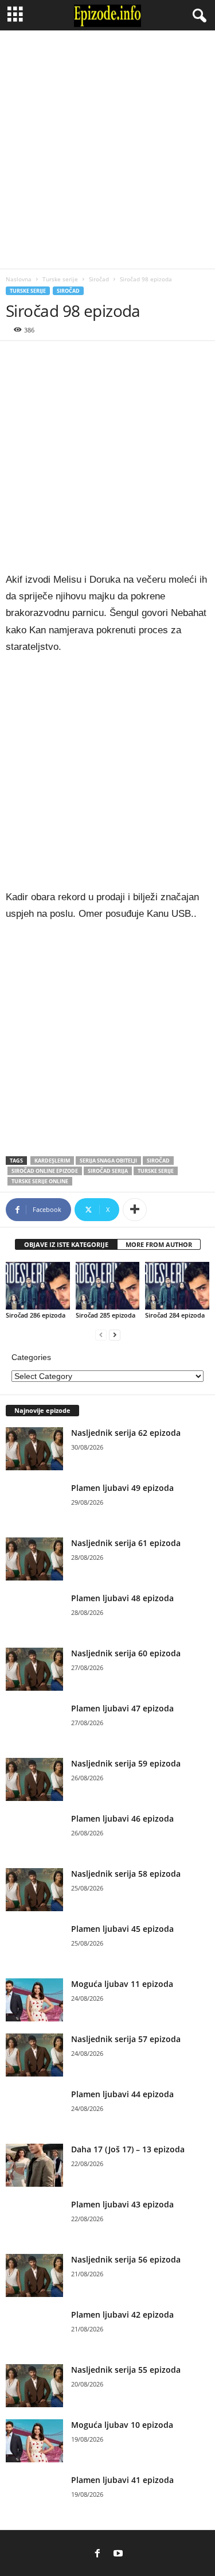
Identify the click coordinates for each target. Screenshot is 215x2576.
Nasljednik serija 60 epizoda (126, 1653)
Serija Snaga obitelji (108, 1161)
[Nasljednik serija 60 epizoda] (34, 1669)
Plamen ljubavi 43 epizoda (122, 2204)
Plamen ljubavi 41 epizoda (122, 2480)
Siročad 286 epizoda (36, 1315)
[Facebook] (97, 2554)
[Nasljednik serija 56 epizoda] (34, 2275)
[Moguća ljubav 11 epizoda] (34, 2000)
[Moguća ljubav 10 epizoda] (34, 2441)
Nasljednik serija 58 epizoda (126, 1874)
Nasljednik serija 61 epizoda (126, 1543)
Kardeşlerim (52, 1161)
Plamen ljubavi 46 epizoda (122, 1818)
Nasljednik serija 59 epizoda (126, 1763)
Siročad (99, 279)
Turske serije (60, 279)
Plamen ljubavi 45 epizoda (122, 1929)
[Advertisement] (107, 150)
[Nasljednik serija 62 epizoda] (34, 1449)
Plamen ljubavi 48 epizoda (122, 1598)
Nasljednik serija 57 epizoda (126, 2039)
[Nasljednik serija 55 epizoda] (34, 2386)
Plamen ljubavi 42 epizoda (122, 2314)
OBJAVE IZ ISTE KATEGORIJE (66, 1244)
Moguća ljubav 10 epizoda (122, 2425)
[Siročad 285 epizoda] (108, 1286)
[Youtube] (118, 2554)
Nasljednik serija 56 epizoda (126, 2259)
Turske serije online (40, 1181)
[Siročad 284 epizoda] (177, 1286)
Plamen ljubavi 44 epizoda (122, 2094)
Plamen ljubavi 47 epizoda (122, 1708)
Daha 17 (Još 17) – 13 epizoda (128, 2149)
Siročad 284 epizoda (175, 1315)
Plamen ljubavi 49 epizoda (122, 1488)
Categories (31, 1357)
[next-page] (115, 1335)
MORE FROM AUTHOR (159, 1244)
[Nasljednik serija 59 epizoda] (34, 1779)
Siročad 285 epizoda (105, 1315)
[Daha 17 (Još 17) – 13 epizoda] (34, 2165)
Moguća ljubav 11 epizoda (122, 1984)
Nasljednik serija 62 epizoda (126, 1433)
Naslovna (19, 279)
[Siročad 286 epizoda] (38, 1286)
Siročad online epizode (45, 1171)
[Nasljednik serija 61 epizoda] (34, 1559)
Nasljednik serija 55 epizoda (126, 2370)
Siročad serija (108, 1171)
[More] (135, 1210)
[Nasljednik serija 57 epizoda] (34, 2055)
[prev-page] (101, 1335)
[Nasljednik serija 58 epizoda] (34, 1890)
